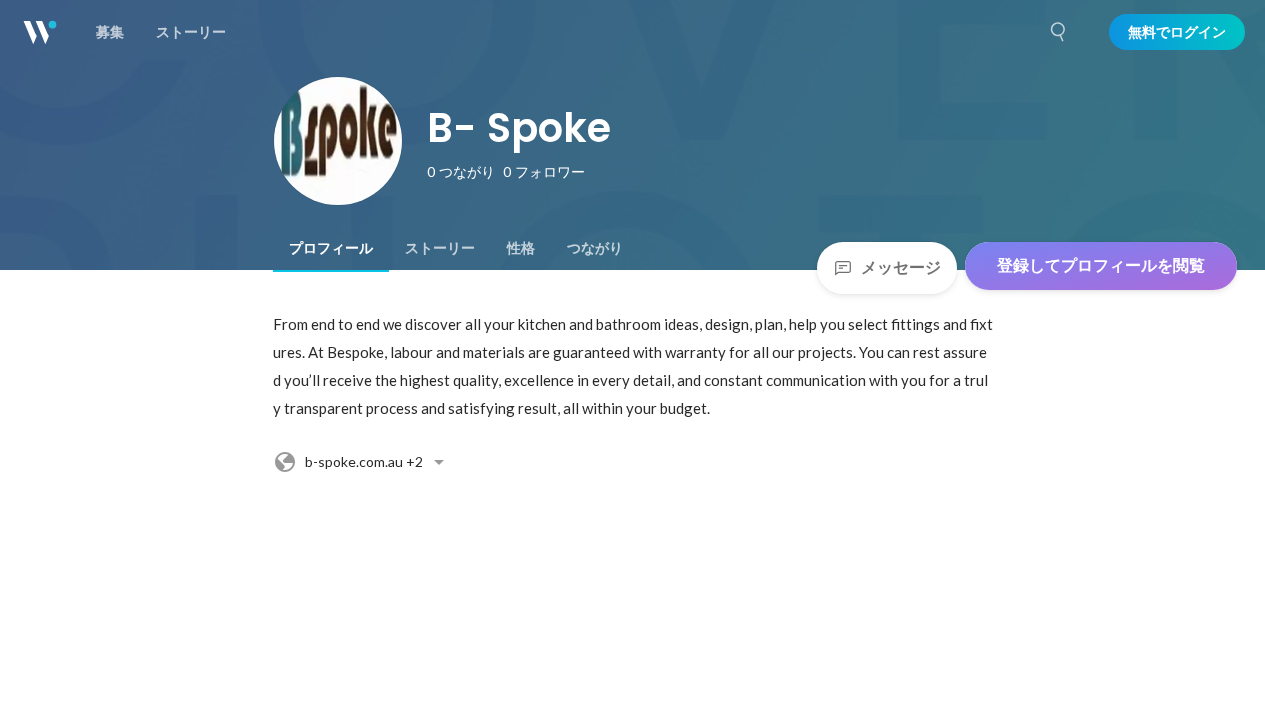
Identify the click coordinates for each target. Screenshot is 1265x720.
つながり (595, 248)
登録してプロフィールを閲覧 (1101, 265)
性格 (521, 248)
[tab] (331, 248)
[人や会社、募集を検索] (1059, 32)
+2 (364, 461)
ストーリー (440, 248)
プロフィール (331, 248)
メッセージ (901, 267)
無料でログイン (1177, 32)
